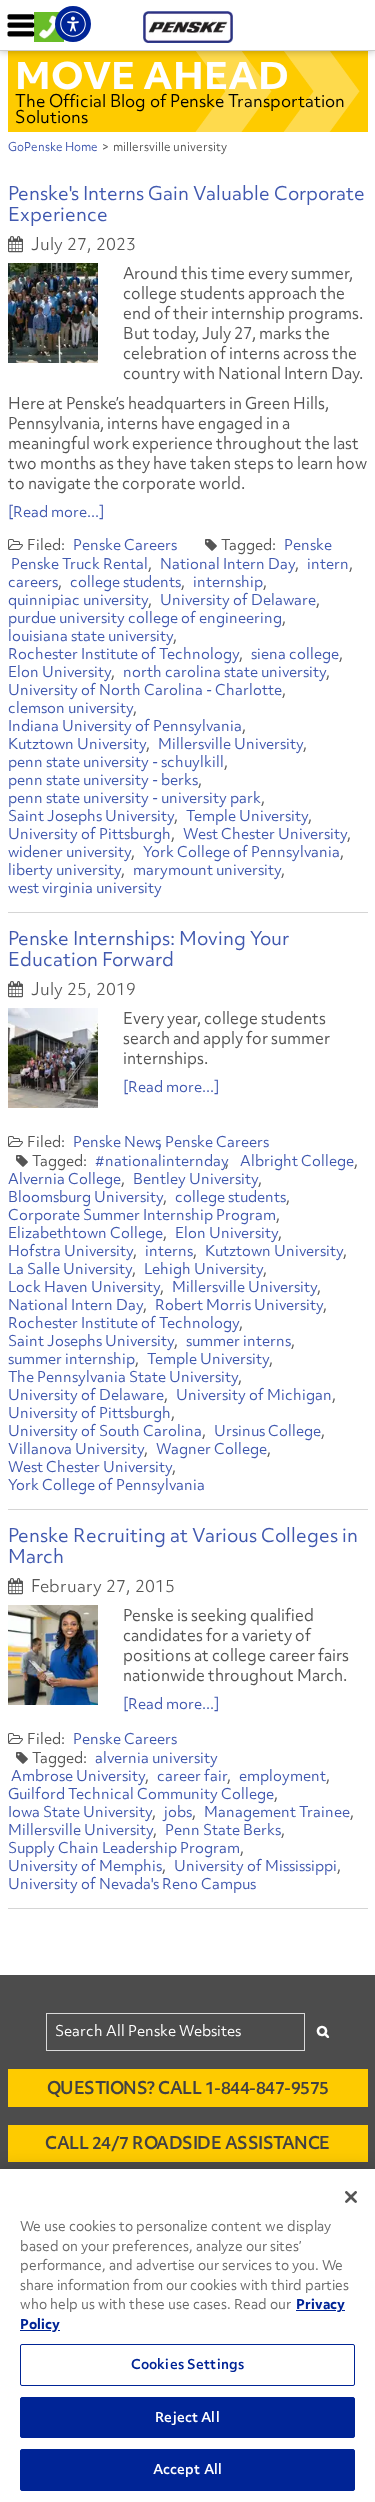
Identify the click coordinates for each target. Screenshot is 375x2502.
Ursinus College (267, 1431)
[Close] (351, 2197)
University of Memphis (85, 1866)
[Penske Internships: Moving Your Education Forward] (53, 1058)
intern (328, 564)
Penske (308, 545)
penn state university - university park (134, 798)
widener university (69, 852)
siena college (295, 654)
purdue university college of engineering (145, 618)
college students (125, 582)
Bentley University (195, 1179)
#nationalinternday (162, 1161)
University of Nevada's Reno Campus (132, 1884)
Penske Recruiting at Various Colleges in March (183, 1545)
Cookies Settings (187, 2364)
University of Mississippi (255, 1866)
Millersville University (230, 744)
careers (33, 582)
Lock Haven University (84, 1287)
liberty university (64, 870)
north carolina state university (224, 672)
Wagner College (211, 1449)
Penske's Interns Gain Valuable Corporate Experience (186, 203)
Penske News (117, 1142)
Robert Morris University (239, 1305)
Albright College (297, 1161)
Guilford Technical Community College (141, 1794)
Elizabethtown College (85, 1233)
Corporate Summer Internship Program (142, 1215)
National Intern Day (227, 564)
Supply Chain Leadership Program (124, 1848)
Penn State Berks (223, 1830)
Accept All (187, 2469)
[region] (187, 2335)
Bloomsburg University (85, 1197)
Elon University (59, 672)
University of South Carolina (105, 1431)
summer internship (71, 1359)
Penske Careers (125, 545)
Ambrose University (78, 1776)
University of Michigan (254, 1395)
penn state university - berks (103, 780)
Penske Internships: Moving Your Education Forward (148, 948)
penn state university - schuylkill (116, 762)
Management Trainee (277, 1812)
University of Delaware (238, 600)
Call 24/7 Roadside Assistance (187, 2142)
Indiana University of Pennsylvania (125, 726)
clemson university (70, 708)
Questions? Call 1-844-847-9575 (188, 2087)
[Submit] (323, 2031)
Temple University (247, 816)
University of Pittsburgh (89, 834)
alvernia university (156, 1758)
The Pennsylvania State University (123, 1377)
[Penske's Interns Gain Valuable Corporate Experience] (53, 313)
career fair (192, 1776)
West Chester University (265, 834)
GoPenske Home (53, 147)
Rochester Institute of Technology (123, 654)
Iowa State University (80, 1812)
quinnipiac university (78, 600)
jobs (178, 1812)
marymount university (207, 870)
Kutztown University (77, 744)
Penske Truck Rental (79, 564)
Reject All (187, 2417)
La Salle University (70, 1269)
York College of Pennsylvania (241, 852)
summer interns (238, 1341)
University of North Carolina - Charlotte (145, 690)
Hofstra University (70, 1251)
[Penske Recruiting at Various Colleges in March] (53, 1655)
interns (169, 1251)
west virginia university (85, 888)
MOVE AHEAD (152, 75)
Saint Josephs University (91, 816)
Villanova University (76, 1449)
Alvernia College (64, 1179)
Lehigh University (203, 1269)
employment (282, 1776)
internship (228, 582)
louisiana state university (90, 636)
